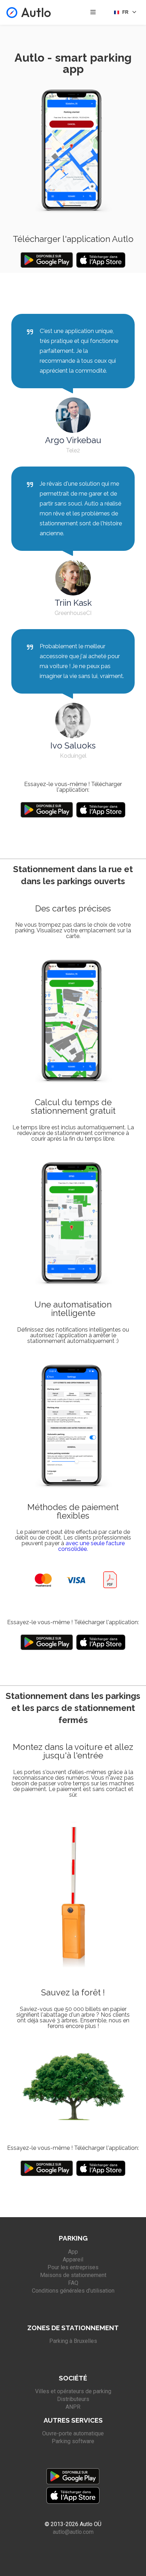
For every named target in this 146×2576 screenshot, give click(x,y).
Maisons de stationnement (73, 2275)
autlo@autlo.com (73, 2532)
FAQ (73, 2283)
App (73, 2252)
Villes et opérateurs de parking (73, 2391)
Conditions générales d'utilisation (73, 2291)
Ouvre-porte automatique (73, 2433)
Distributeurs (73, 2399)
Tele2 (73, 450)
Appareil (73, 2259)
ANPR (73, 2407)
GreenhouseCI (73, 613)
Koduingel (73, 756)
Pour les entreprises (73, 2267)
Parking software (73, 2441)
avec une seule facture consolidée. (91, 1546)
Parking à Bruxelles (73, 2341)
